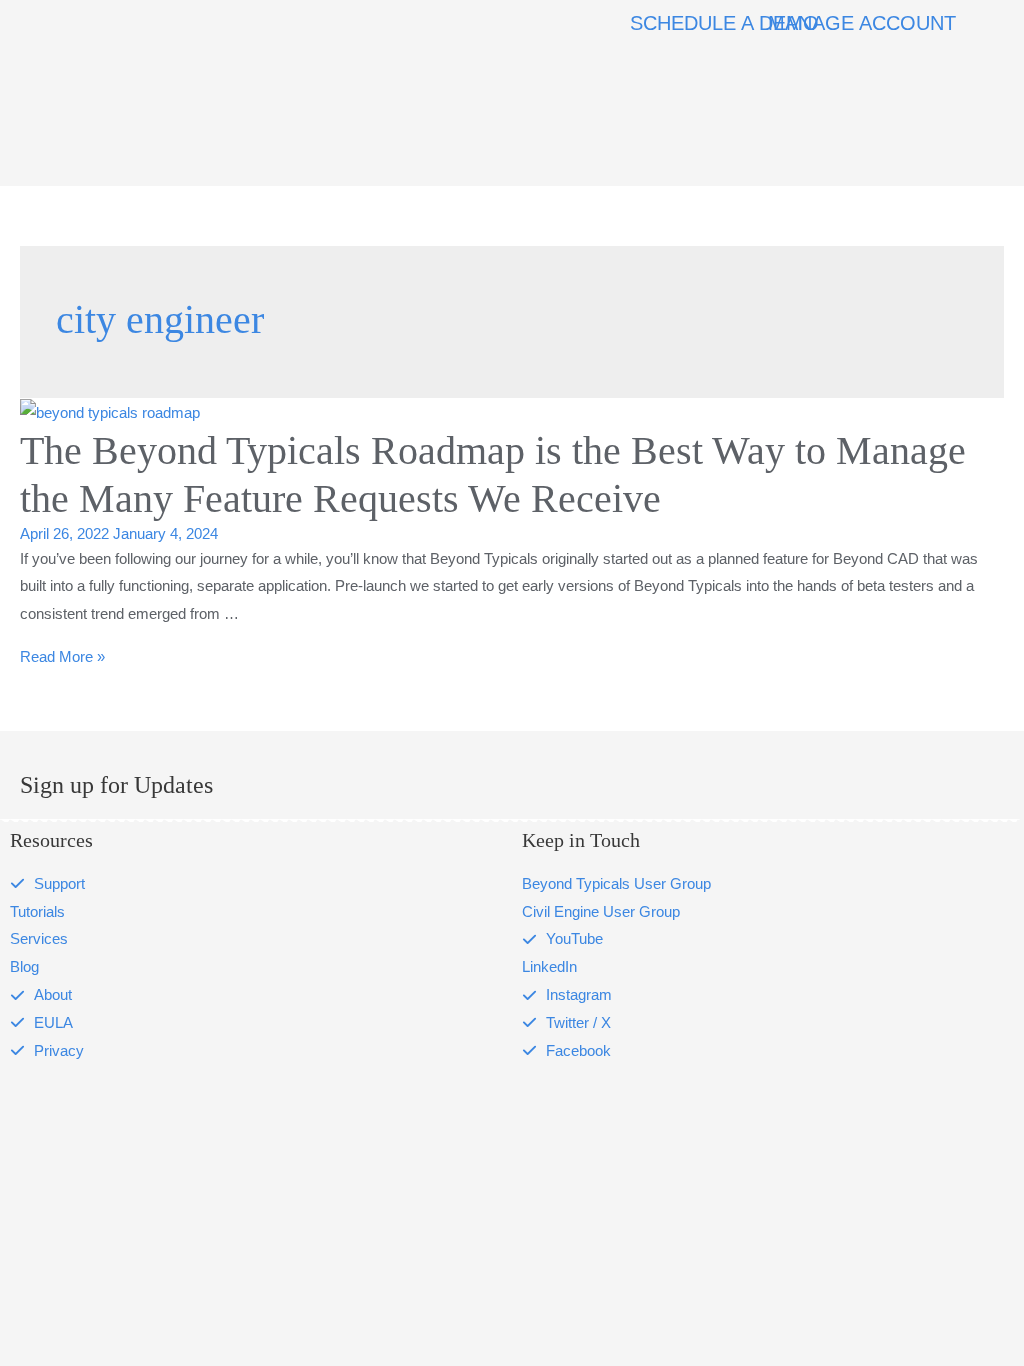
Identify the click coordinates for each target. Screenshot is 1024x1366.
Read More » (62, 656)
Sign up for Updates (116, 785)
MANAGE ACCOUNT (862, 23)
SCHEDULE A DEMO (724, 23)
